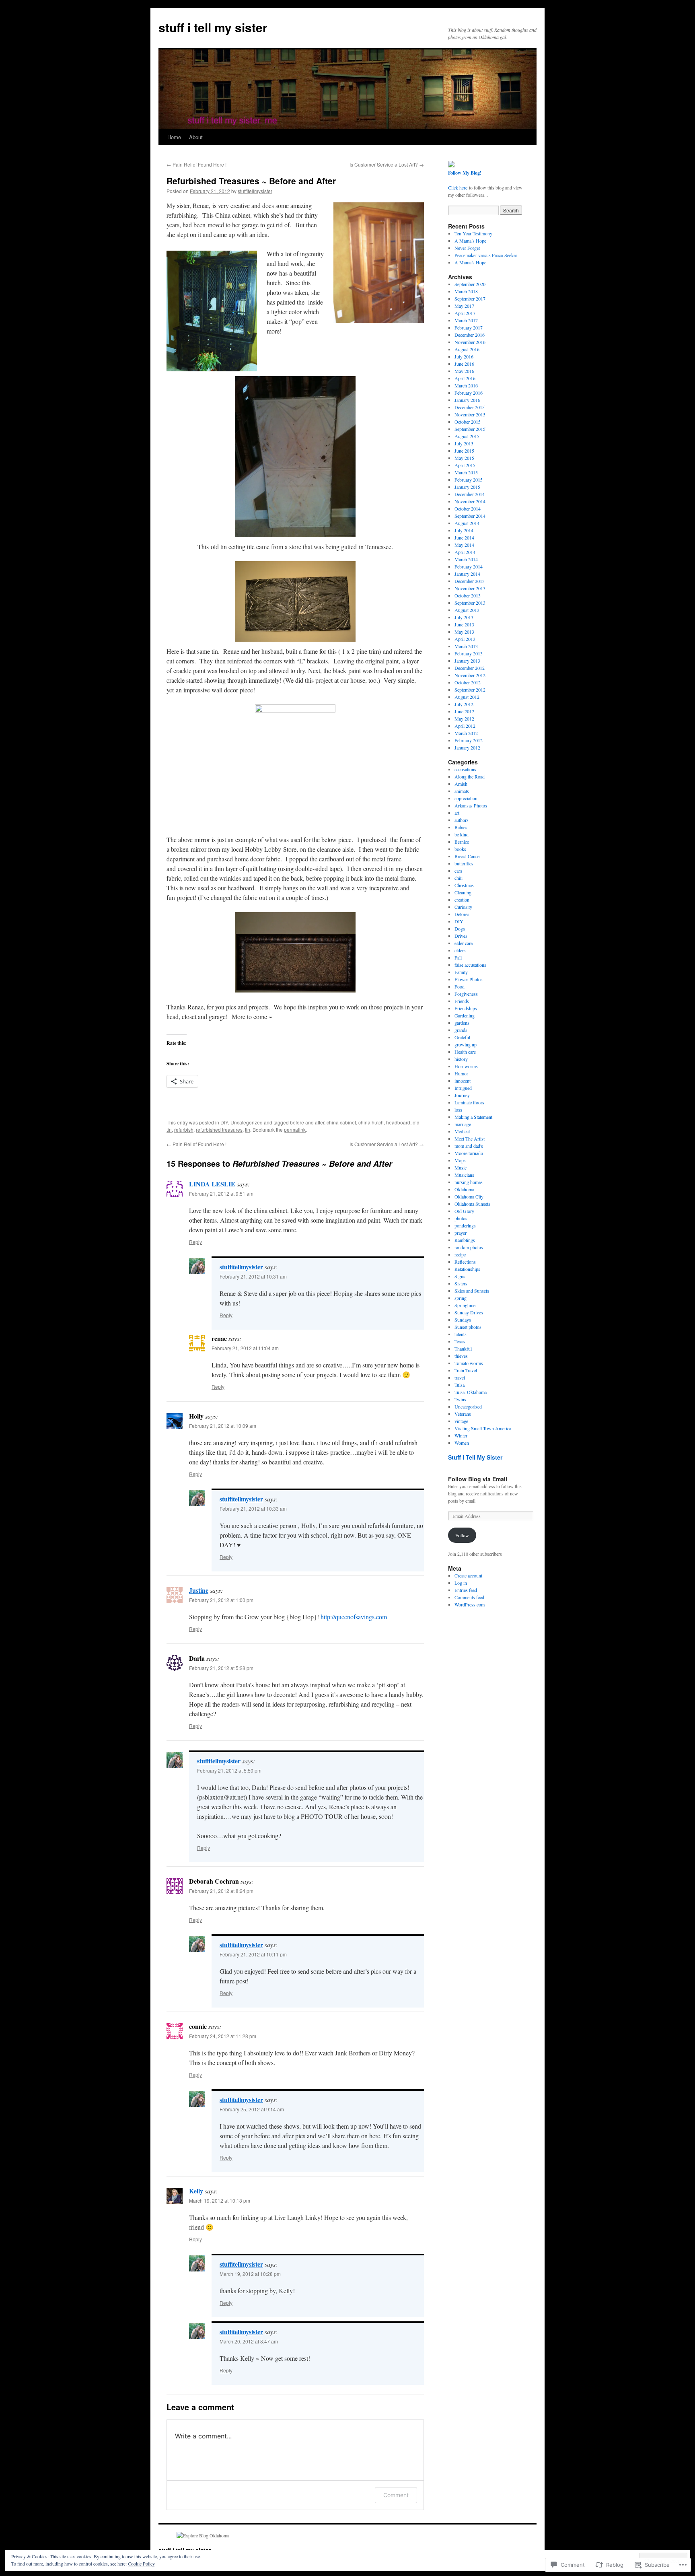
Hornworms (466, 1066)
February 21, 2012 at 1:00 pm (221, 1600)
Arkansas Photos (471, 805)
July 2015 (464, 443)
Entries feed (466, 1590)
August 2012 (467, 697)
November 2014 (470, 501)
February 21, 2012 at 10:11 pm (253, 1954)
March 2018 (466, 291)
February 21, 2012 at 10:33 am (253, 1508)
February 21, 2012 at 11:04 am (245, 1348)
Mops (460, 1160)
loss (458, 1110)
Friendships (466, 1008)
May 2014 (464, 545)
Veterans (463, 1414)
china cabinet (341, 1122)
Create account (468, 1575)
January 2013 (467, 661)
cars (458, 871)
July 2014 (464, 530)
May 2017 (464, 306)
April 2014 (465, 552)
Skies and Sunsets (472, 1291)
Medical (462, 1131)
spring (461, 1298)
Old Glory (464, 1211)
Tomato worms (469, 1363)
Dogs (460, 929)
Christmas (464, 885)
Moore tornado (469, 1153)
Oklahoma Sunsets (472, 1204)
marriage (463, 1124)
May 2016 (464, 371)
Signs (460, 1276)
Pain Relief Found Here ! (196, 164)
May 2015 (464, 458)
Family (461, 972)
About (196, 137)
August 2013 (467, 610)
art (457, 813)
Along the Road (470, 776)
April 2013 (465, 639)
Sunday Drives (469, 1312)
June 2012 (464, 711)
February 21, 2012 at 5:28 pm (221, 1668)
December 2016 (470, 335)
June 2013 (464, 624)
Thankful (463, 1349)
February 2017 (469, 327)
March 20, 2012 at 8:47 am (249, 2341)
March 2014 (466, 559)
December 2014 (470, 494)
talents (461, 1334)
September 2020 (470, 284)
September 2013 (470, 603)
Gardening (465, 1015)
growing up (466, 1044)
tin (248, 1129)
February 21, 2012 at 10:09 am (223, 1426)
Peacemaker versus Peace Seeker (486, 255)
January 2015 (467, 487)
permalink (295, 1129)
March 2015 (466, 472)
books (460, 849)
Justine (199, 1590)
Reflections (465, 1262)
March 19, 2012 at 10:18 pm (220, 2200)
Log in (461, 1583)
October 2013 (468, 595)
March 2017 (466, 320)
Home (174, 137)
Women (462, 1443)
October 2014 (468, 509)
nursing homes (469, 1182)
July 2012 (464, 704)
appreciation (466, 798)
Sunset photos (468, 1327)
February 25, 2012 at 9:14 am (252, 2109)
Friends (462, 1001)
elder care (464, 943)
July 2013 (464, 617)
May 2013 (464, 632)
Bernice (462, 842)
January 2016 (467, 400)
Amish (461, 784)
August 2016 (467, 349)
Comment (396, 2495)
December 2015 (470, 407)
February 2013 (469, 653)
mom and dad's (469, 1146)
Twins (460, 1399)
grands (461, 1030)
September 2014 (470, 516)
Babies (461, 827)
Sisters (461, 1283)
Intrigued (463, 1088)
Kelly (196, 2191)
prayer (461, 1233)
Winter (461, 1435)
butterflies (464, 863)
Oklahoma (464, 1189)
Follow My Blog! (465, 173)
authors (462, 820)
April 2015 (465, 465)
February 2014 (469, 566)
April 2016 (465, 378)
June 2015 (464, 451)
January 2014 (467, 574)
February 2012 (469, 740)
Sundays (463, 1320)
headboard (398, 1122)
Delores (462, 914)
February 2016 (469, 393)
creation (462, 900)
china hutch (371, 1122)
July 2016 (464, 356)
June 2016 (464, 364)
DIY (224, 1122)
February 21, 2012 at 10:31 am (253, 1276)
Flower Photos (469, 979)
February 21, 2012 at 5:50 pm (229, 1770)
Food (460, 986)
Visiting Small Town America (483, 1428)
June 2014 (464, 537)
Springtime (465, 1305)
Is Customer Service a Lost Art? (387, 164)
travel (460, 1378)
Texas (460, 1341)
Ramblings (465, 1240)
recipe (460, 1254)
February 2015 (469, 480)
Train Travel (466, 1370)
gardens (462, 1023)
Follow (462, 1535)
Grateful (462, 1037)
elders (460, 950)
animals (462, 791)
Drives (461, 936)
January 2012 (467, 747)
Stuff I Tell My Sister (475, 1457)
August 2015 (467, 436)
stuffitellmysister (255, 191)
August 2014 (467, 523)
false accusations (470, 965)
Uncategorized (247, 1122)
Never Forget (467, 248)
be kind (462, 834)
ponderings (465, 1225)
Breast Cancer (468, 856)
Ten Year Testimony (473, 233)
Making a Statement (473, 1117)
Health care (465, 1052)
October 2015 (468, 422)
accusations (465, 769)
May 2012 (464, 719)
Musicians (464, 1175)
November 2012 (470, 675)
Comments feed (469, 1597)
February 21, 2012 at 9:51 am (221, 1193)
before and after (307, 1122)
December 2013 (470, 581)
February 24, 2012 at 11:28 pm (223, 2036)
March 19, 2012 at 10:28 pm (250, 2274)
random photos (469, 1247)
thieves (461, 1356)
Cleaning (463, 892)
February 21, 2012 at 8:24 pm (221, 1891)
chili (459, 878)
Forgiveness (466, 994)
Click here (458, 187)
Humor (461, 1073)
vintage (461, 1421)
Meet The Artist (470, 1139)
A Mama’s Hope (470, 241)
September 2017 (470, 299)
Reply (195, 1242)
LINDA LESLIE (212, 1184)
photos (461, 1218)
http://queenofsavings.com (354, 1617)
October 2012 (468, 682)
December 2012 (470, 668)
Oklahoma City (469, 1196)
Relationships (467, 1269)
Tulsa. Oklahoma (471, 1392)
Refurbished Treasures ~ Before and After (251, 181)
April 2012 (465, 726)
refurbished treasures (219, 1129)
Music (461, 1168)
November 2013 (470, 588)
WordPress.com (470, 1604)
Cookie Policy (141, 2564)
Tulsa (460, 1385)
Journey (462, 1095)
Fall (458, 958)
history (461, 1059)
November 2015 (470, 414)
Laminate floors (469, 1102)
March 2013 (466, 646)
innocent (463, 1081)
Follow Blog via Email (478, 1479)
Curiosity (463, 907)
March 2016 (466, 385)
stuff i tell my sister (213, 27)
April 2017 (465, 313)
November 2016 (470, 342)
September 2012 (470, 690)
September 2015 (470, 429)
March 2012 (466, 733)
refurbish (184, 1129)
